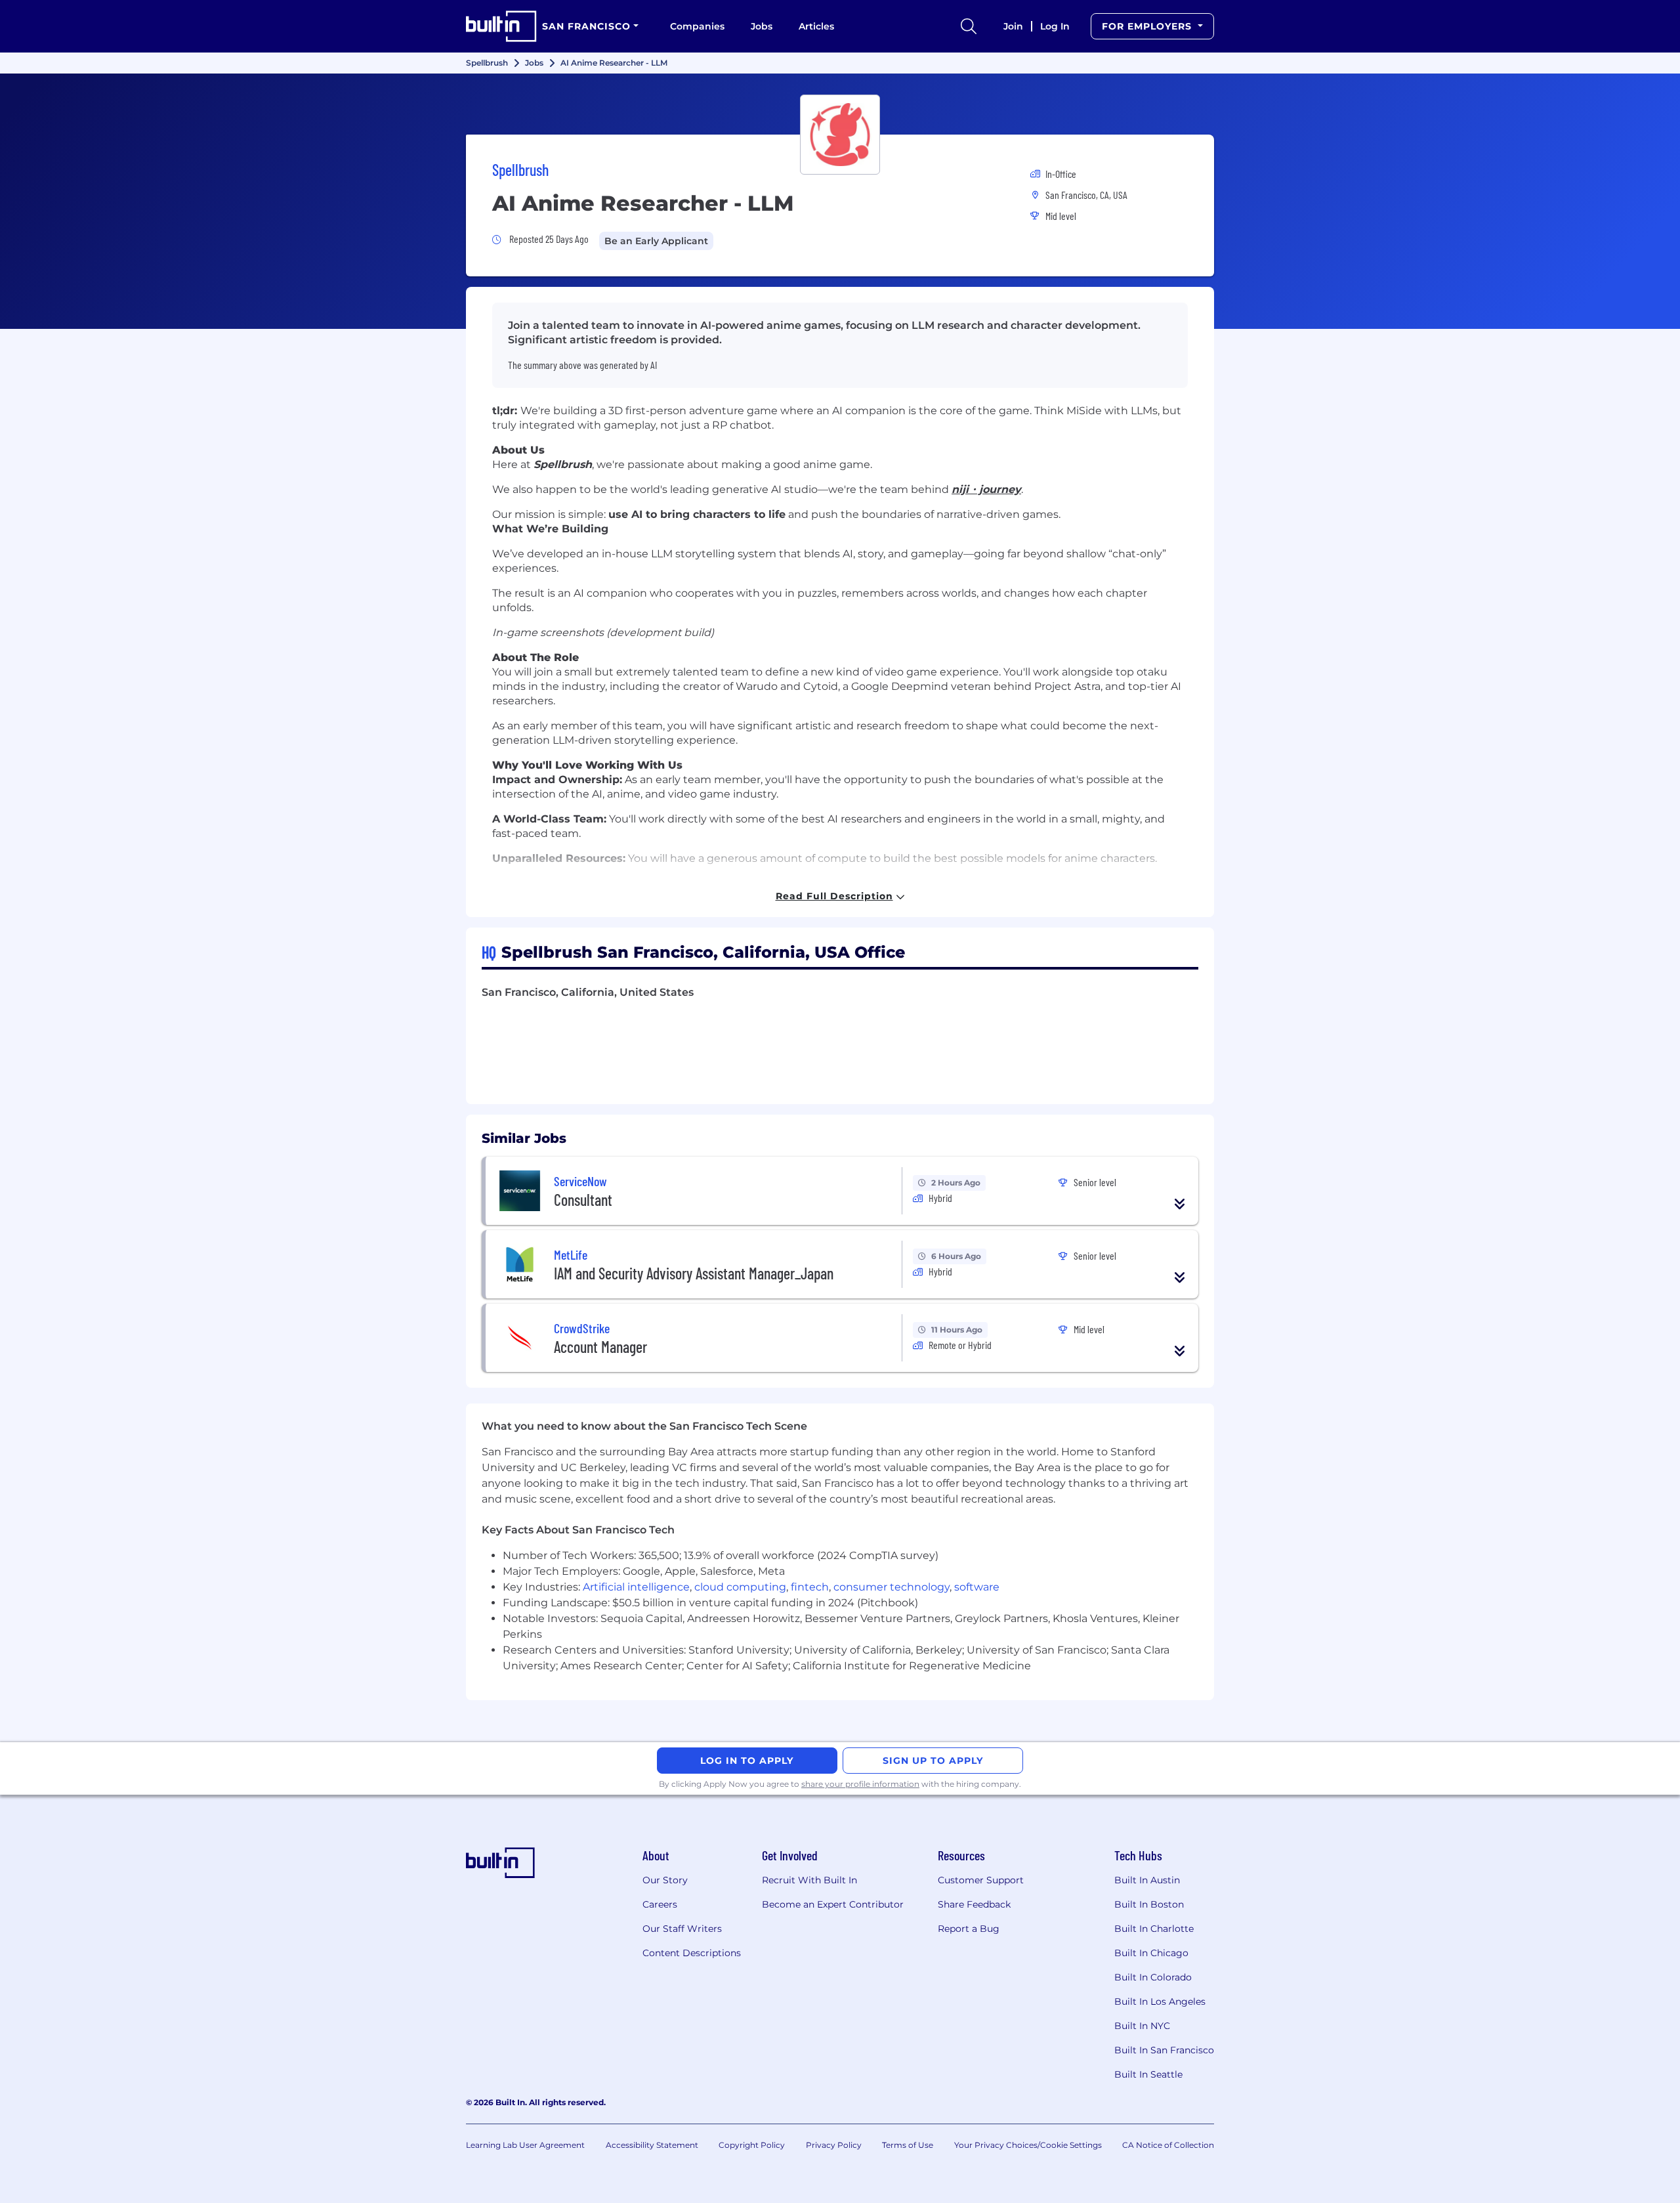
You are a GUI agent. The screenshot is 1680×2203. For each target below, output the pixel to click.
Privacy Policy (834, 2145)
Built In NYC (1142, 2026)
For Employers (1148, 26)
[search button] (969, 26)
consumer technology (892, 1587)
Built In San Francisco (1164, 2050)
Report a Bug (969, 1929)
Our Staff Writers (682, 1929)
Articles (816, 26)
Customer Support (981, 1880)
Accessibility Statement (652, 2145)
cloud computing (740, 1587)
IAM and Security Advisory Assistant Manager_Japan (694, 1273)
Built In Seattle (1148, 2074)
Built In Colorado (1153, 1977)
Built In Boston (1149, 1904)
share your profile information (860, 1784)
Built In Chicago (1151, 1953)
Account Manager (600, 1347)
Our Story (665, 1880)
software (977, 1587)
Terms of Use (908, 2145)
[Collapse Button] (1180, 1204)
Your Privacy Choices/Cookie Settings (1028, 2145)
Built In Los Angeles (1160, 2001)
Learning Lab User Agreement (525, 2145)
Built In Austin (1147, 1880)
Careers (660, 1904)
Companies (697, 26)
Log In (1055, 26)
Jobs (762, 26)
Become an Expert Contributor (833, 1904)
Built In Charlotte (1154, 1929)
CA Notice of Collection (1168, 2145)
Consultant (583, 1200)
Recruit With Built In (809, 1880)
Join (1013, 26)
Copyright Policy (752, 2145)
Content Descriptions (692, 1953)
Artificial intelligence (636, 1587)
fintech (810, 1587)
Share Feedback (974, 1904)
